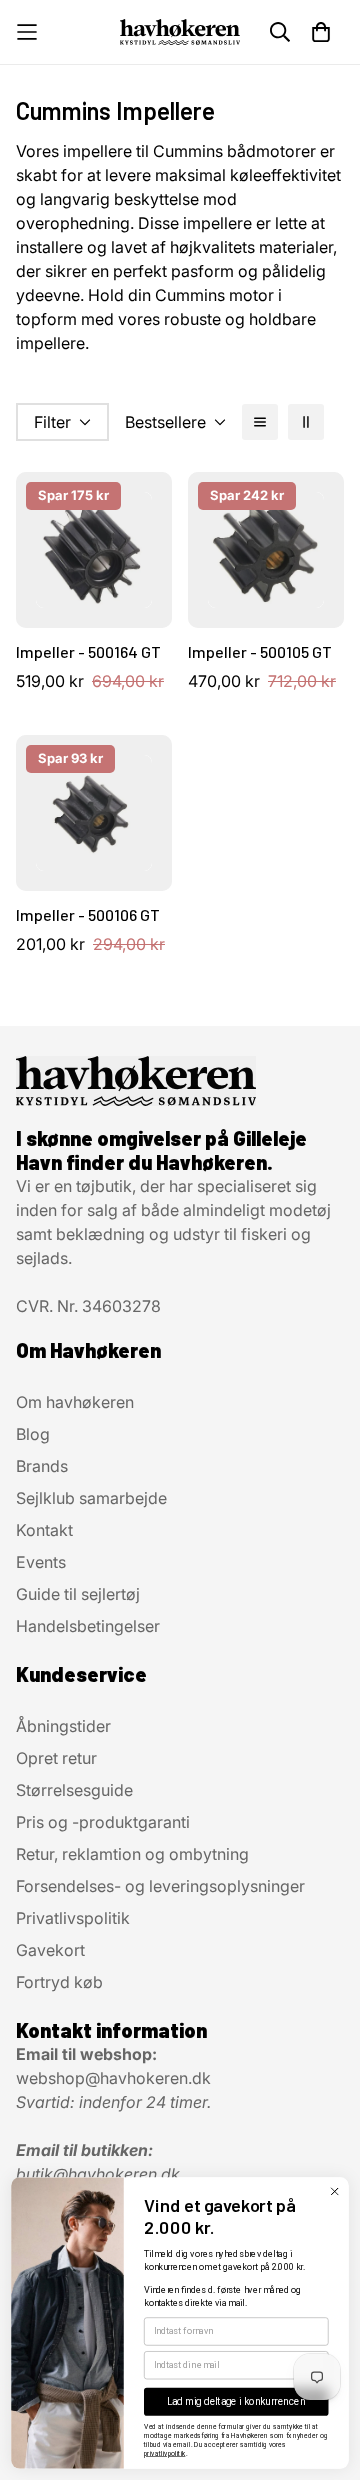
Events (41, 1562)
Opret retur (56, 1758)
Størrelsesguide (74, 1790)
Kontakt (44, 1530)
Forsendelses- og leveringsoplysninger (160, 1886)
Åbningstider (63, 1726)
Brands (42, 1466)
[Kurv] (321, 32)
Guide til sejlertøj (78, 1594)
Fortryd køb (59, 1982)
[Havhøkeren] (180, 31)
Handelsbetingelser (88, 1626)
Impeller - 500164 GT (88, 651)
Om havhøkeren (75, 1402)
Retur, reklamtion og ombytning (132, 1854)
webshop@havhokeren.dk (113, 2078)
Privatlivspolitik (73, 1918)
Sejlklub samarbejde (91, 1498)
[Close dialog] (334, 2191)
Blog (33, 1434)
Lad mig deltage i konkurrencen (236, 2402)
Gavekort (50, 1950)
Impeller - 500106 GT (88, 914)
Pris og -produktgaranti (103, 1822)
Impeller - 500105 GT (260, 651)
